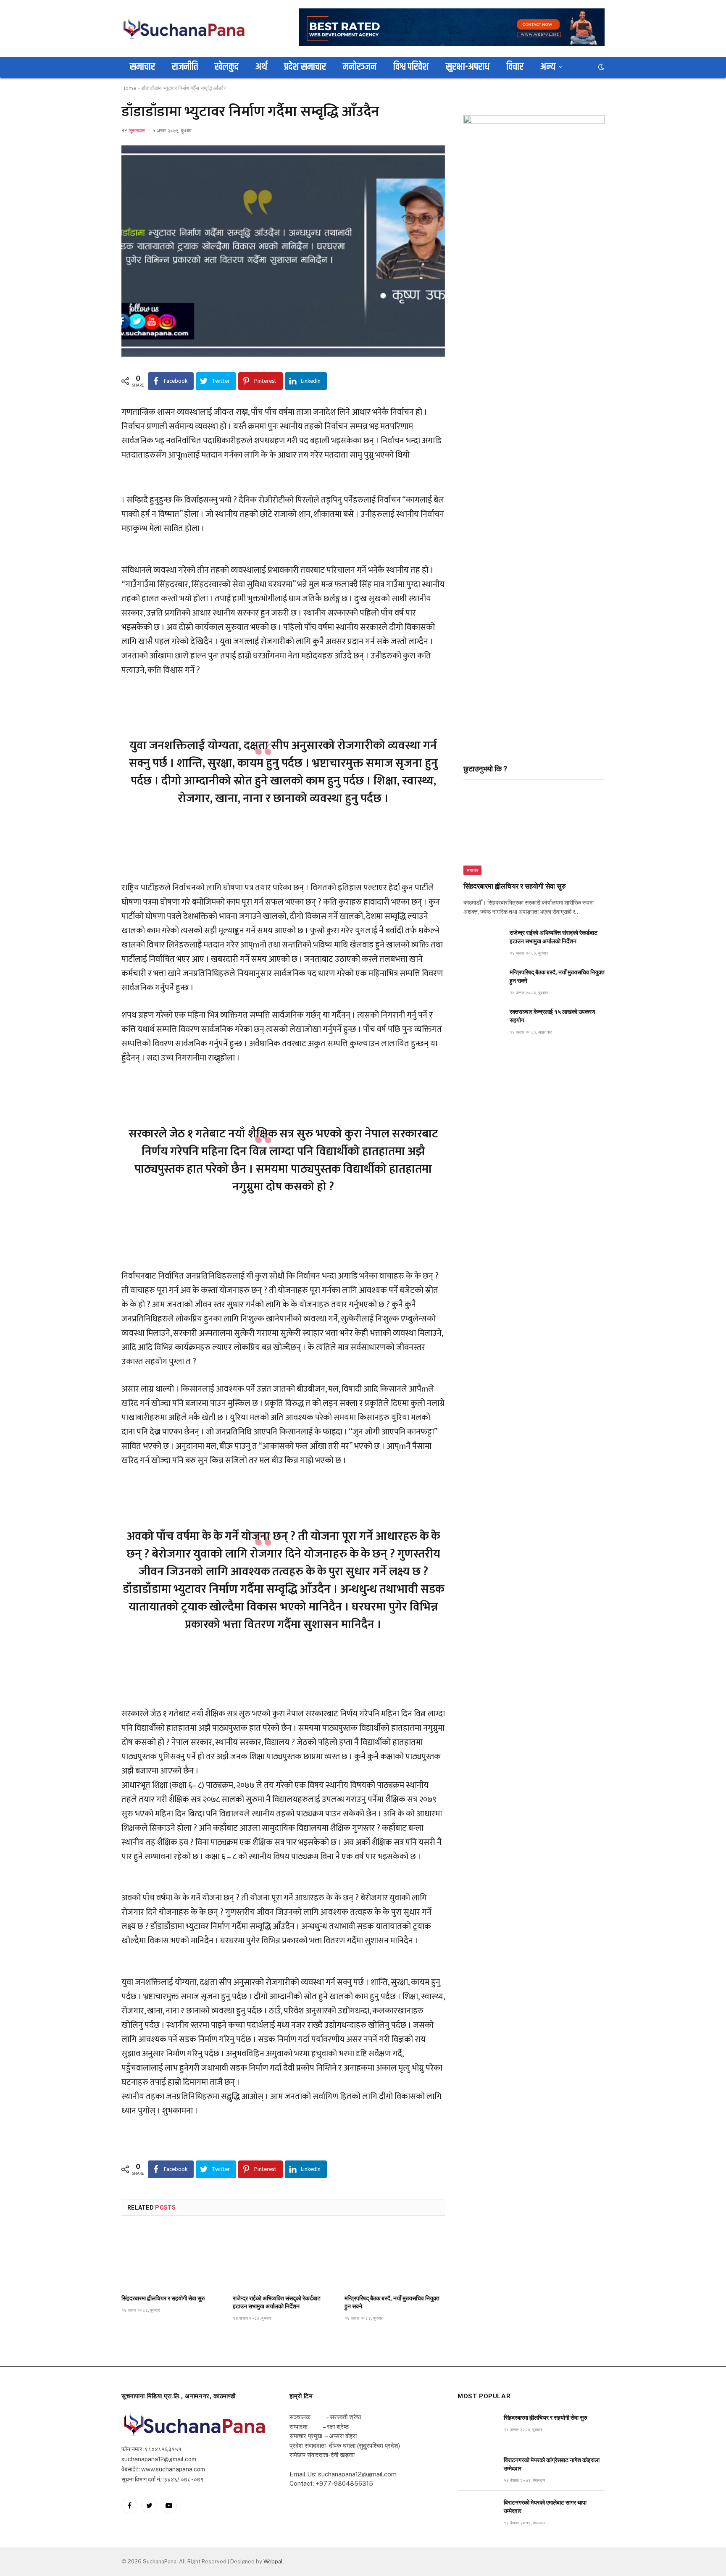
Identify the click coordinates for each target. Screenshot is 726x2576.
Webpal (273, 2562)
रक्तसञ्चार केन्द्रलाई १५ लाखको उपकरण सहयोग (552, 1016)
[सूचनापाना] (184, 28)
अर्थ (261, 67)
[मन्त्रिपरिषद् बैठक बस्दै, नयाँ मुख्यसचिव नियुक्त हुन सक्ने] (395, 2258)
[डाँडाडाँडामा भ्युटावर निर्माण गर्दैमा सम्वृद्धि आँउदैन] (283, 251)
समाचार (142, 67)
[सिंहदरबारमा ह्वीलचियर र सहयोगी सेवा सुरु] (172, 2258)
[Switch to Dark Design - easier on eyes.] (600, 67)
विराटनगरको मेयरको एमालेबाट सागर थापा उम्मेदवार (545, 2507)
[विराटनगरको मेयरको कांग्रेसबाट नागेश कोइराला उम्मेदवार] (477, 2469)
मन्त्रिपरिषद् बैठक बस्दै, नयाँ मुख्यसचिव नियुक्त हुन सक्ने (392, 2302)
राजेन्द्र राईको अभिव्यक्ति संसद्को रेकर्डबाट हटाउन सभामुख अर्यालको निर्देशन (277, 2302)
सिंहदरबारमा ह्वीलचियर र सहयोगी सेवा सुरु (163, 2298)
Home (129, 88)
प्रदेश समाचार (305, 67)
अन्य (548, 67)
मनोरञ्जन (360, 67)
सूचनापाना (137, 131)
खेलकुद (227, 67)
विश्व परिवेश (411, 67)
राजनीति (185, 67)
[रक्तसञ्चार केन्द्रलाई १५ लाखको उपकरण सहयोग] (483, 1021)
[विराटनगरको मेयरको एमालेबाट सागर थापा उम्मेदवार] (477, 2512)
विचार (515, 67)
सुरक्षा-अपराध (468, 67)
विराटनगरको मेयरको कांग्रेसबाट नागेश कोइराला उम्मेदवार (552, 2464)
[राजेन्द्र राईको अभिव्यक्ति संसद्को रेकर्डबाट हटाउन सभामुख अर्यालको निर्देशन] (283, 2258)
